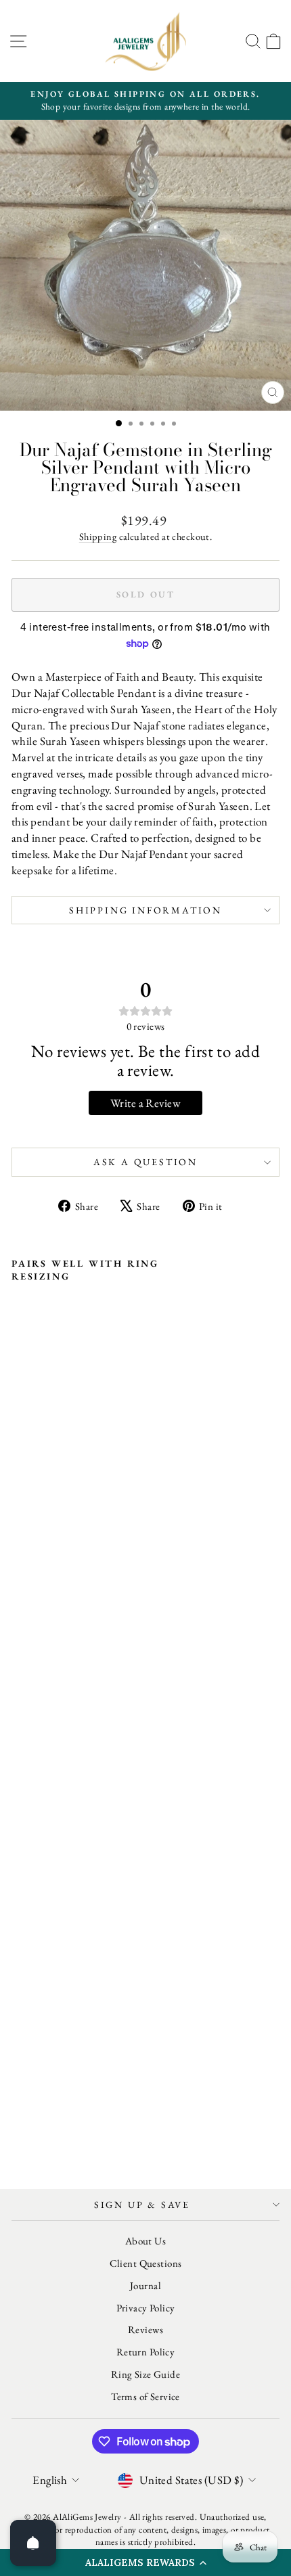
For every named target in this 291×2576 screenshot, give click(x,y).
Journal (145, 2285)
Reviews (145, 2329)
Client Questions (146, 2263)
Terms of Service (145, 2396)
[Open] (33, 2543)
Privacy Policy (146, 2308)
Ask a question (145, 1162)
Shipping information (145, 910)
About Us (145, 2241)
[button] (145, 2562)
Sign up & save (142, 2205)
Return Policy (146, 2352)
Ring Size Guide (145, 2374)
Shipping (98, 536)
